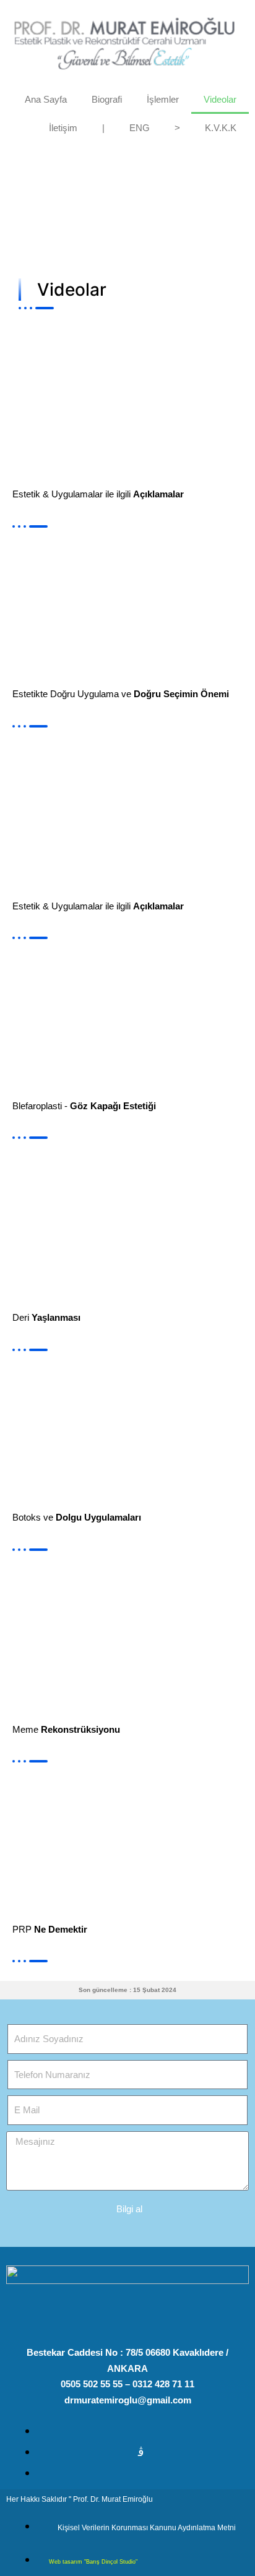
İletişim (63, 128)
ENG (140, 128)
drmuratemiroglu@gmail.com (128, 2400)
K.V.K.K (221, 128)
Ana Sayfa (46, 99)
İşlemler (163, 99)
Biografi (107, 99)
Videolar (220, 99)
